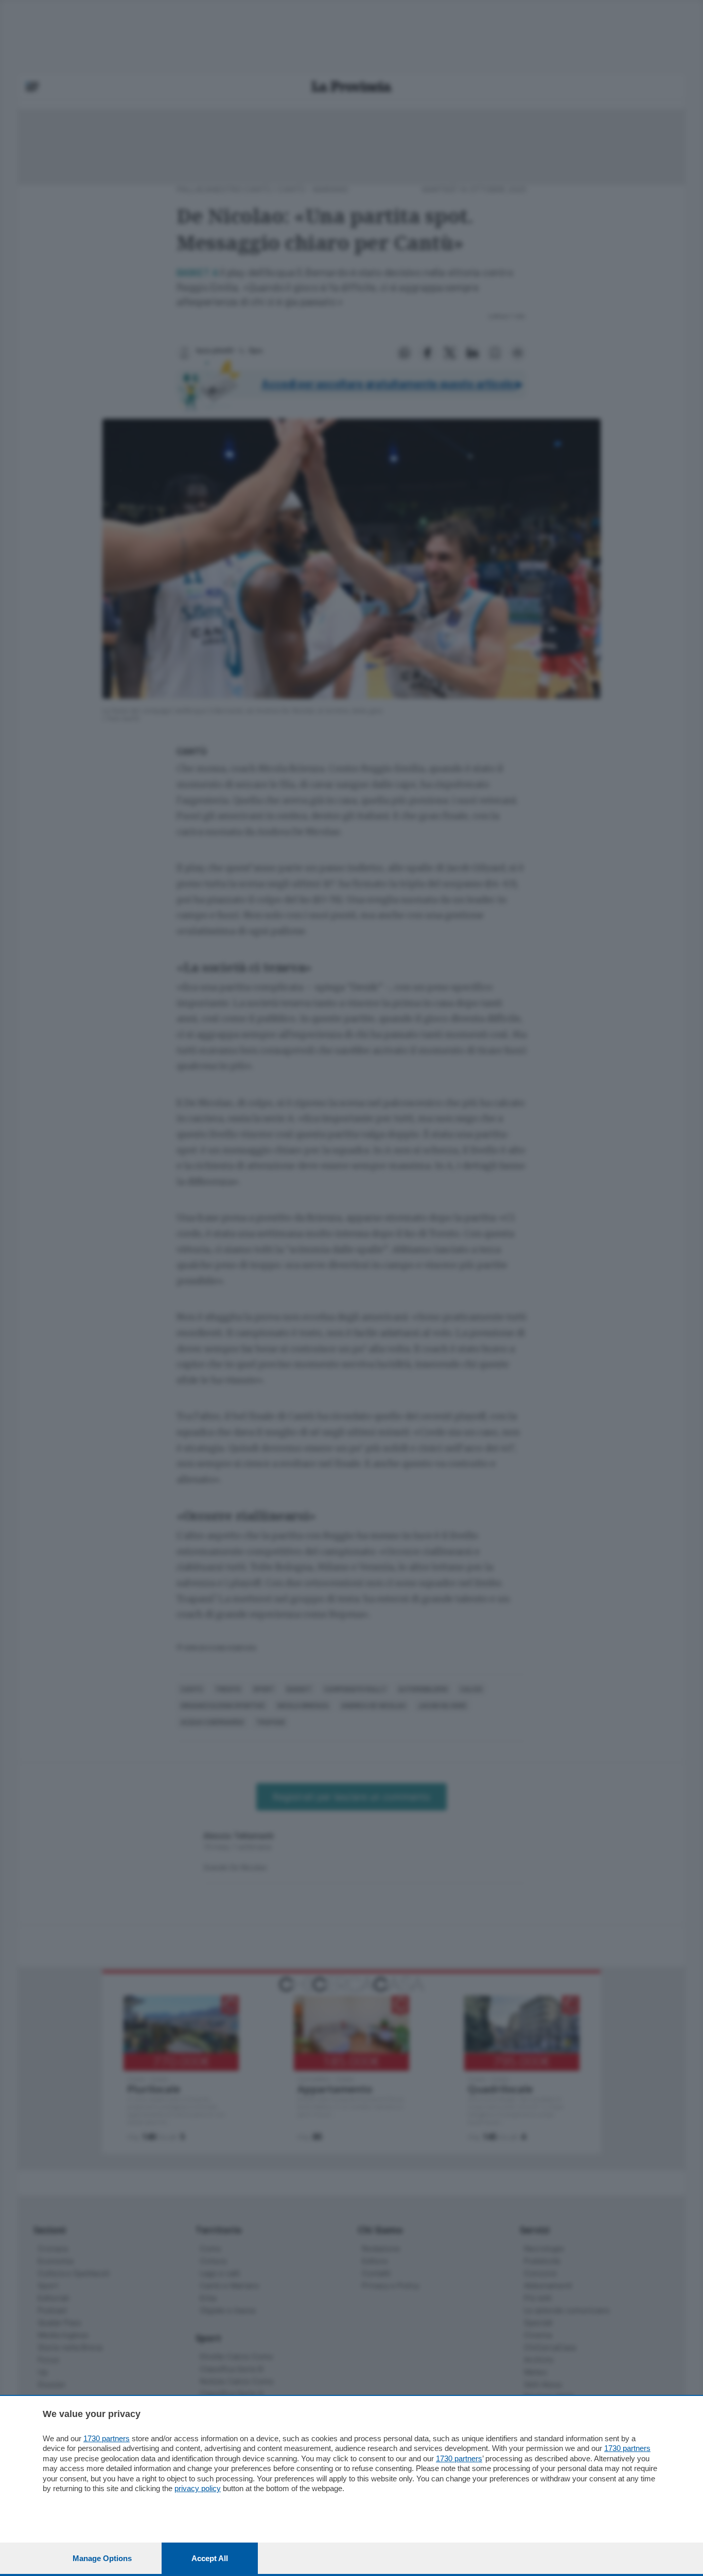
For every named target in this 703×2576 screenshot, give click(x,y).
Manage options (102, 2558)
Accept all (210, 2558)
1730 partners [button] (107, 2438)
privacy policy (198, 2488)
